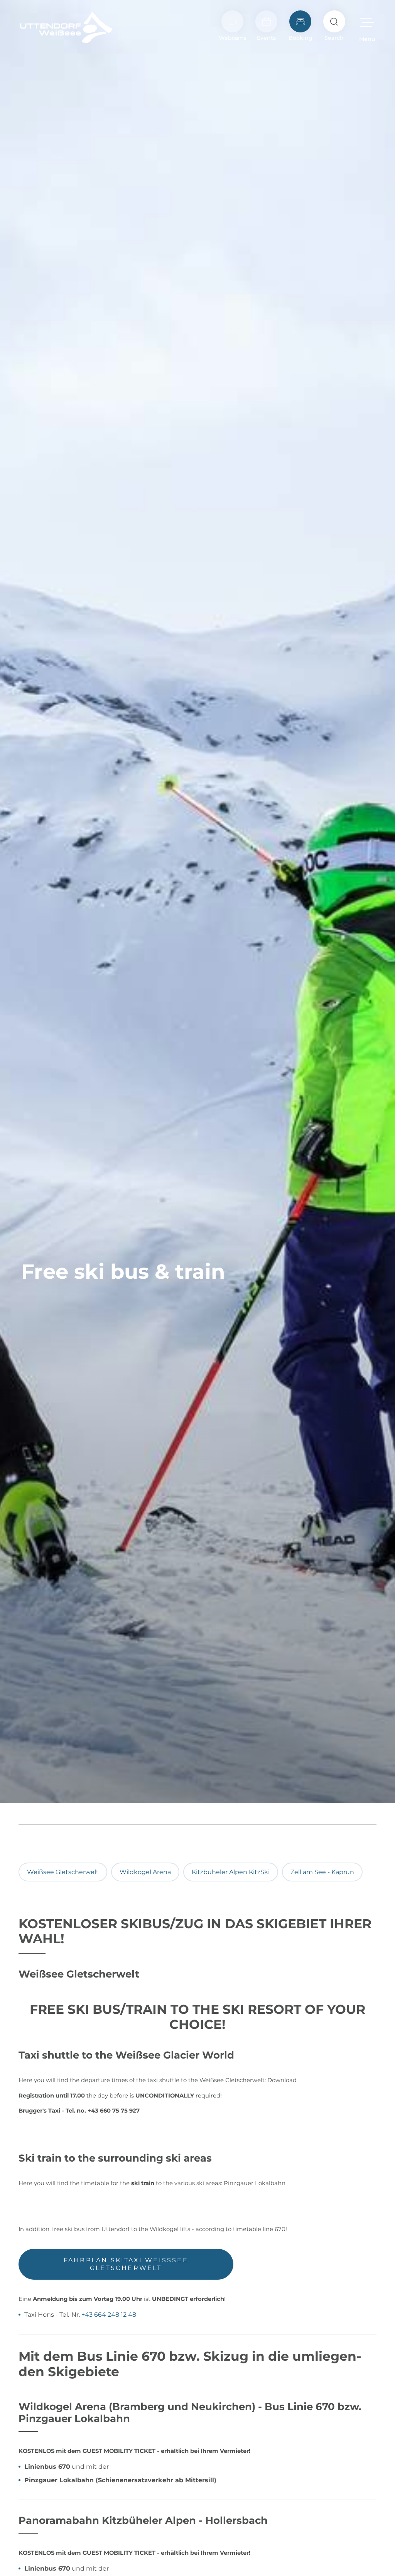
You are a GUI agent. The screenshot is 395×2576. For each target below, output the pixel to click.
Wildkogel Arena (145, 1872)
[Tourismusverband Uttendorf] (66, 27)
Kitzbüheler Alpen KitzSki (231, 1872)
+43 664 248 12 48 (109, 2315)
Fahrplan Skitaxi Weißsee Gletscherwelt (126, 2264)
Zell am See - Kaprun (322, 1872)
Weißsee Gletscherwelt (63, 1872)
